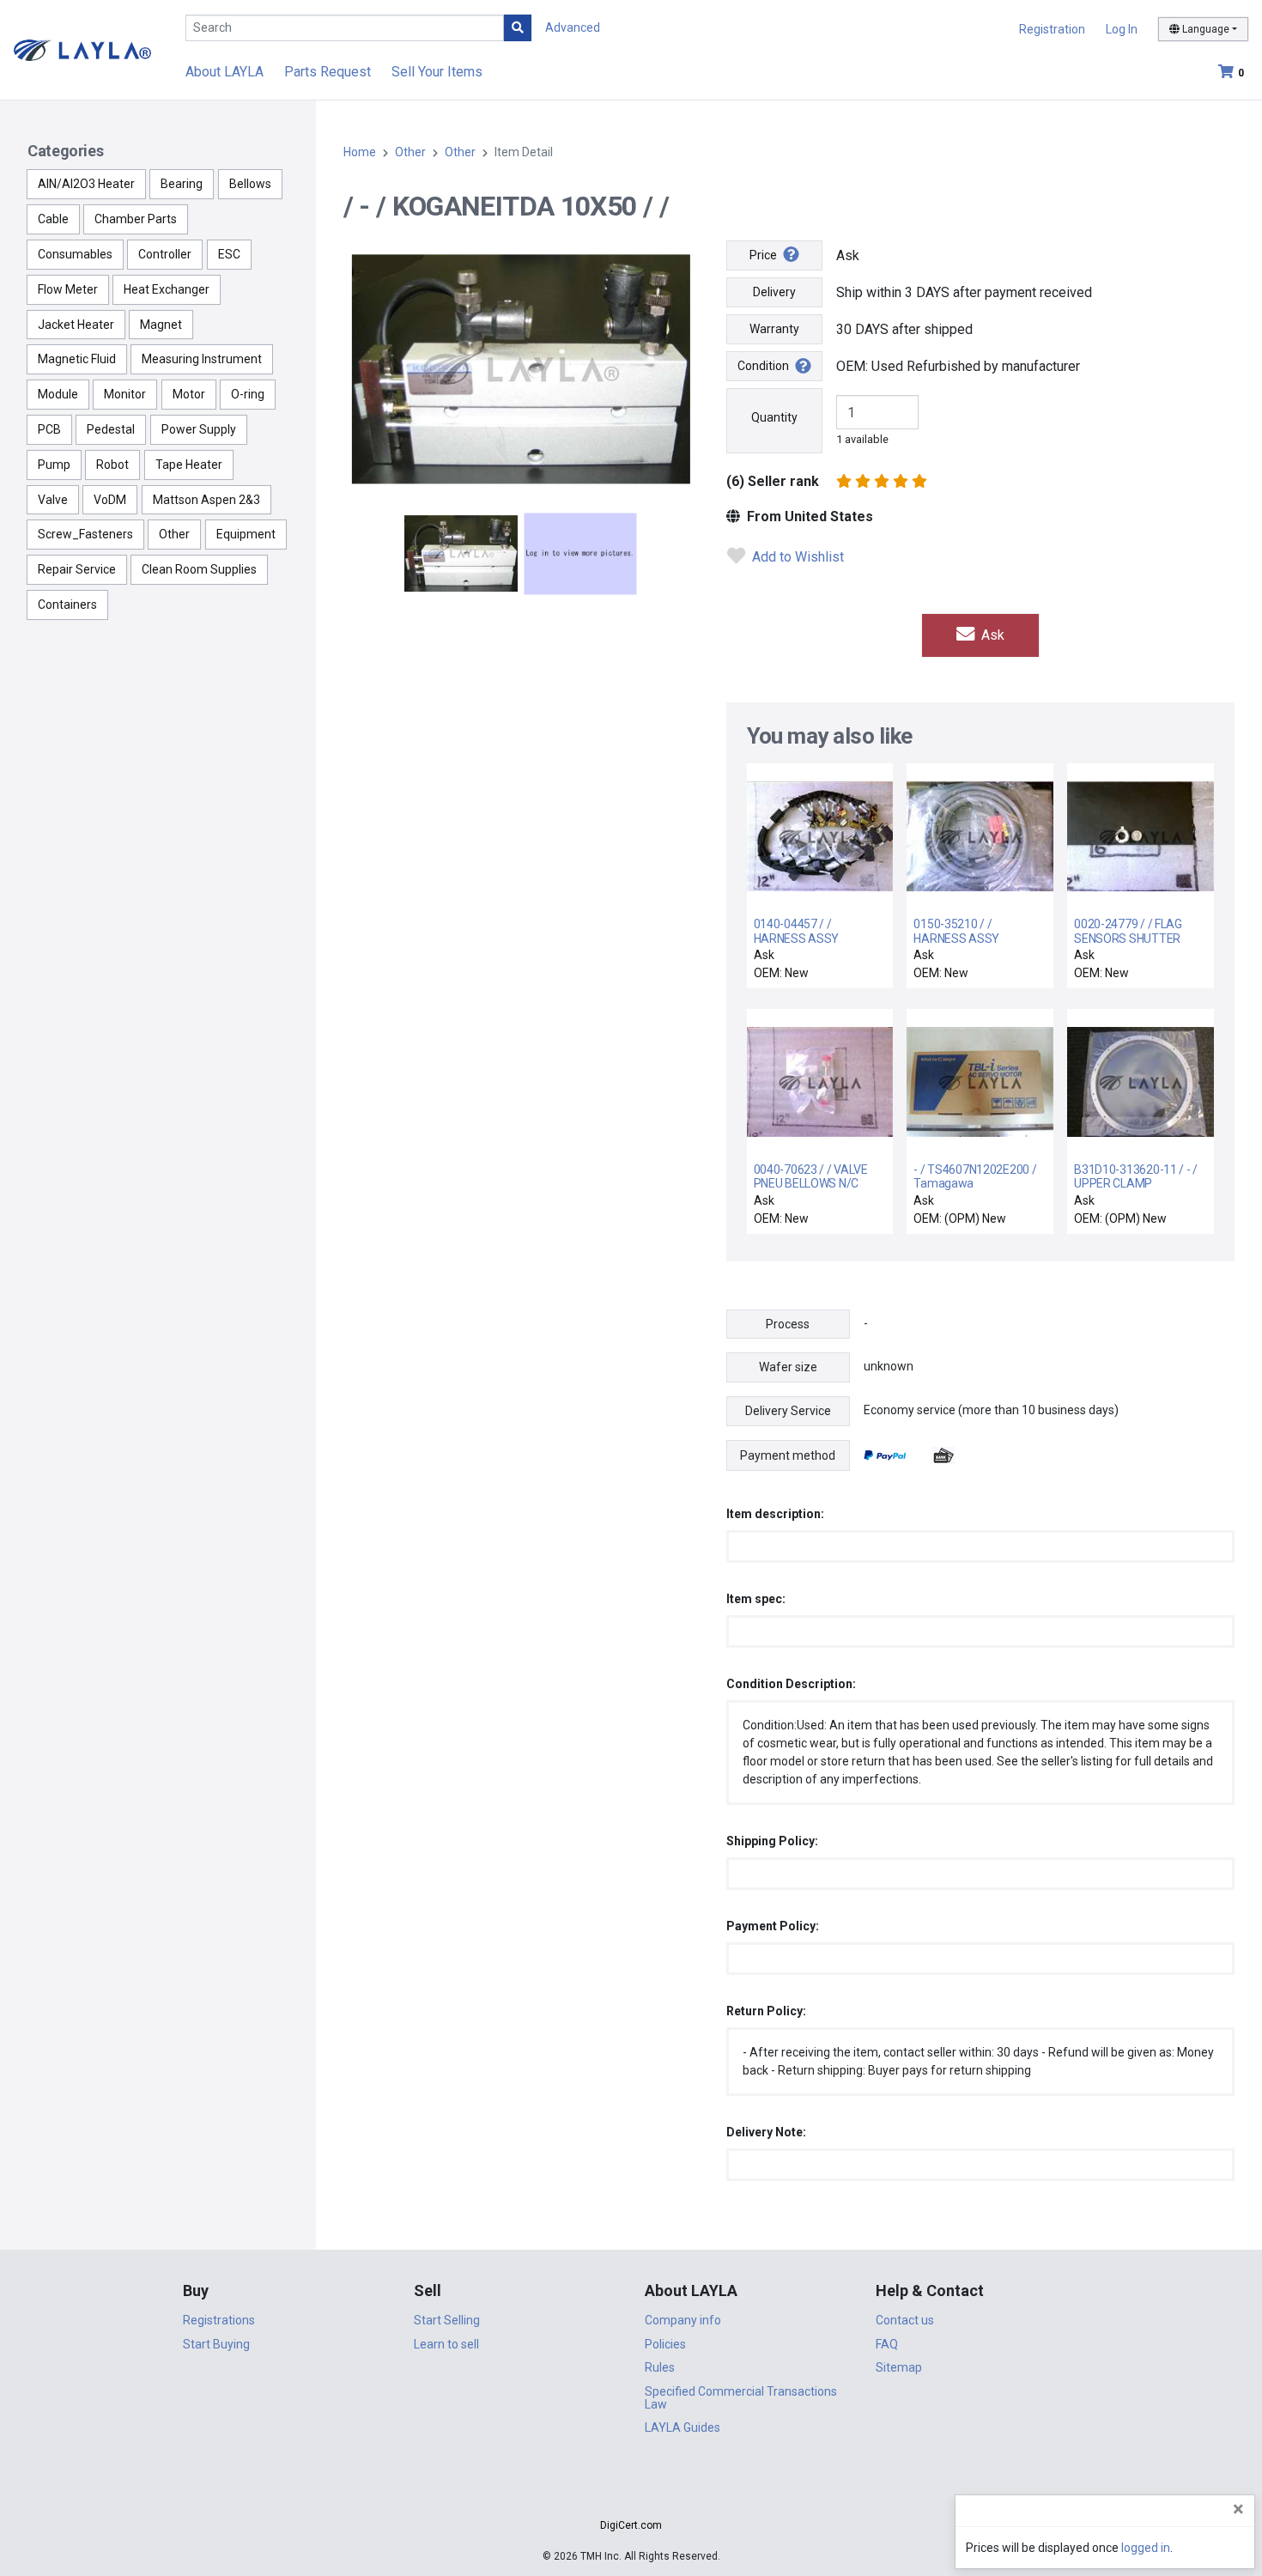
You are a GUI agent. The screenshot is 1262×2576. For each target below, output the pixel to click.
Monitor (125, 394)
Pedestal (111, 429)
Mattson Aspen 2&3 (206, 500)
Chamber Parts (136, 219)
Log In (1122, 29)
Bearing (182, 184)
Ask (991, 635)
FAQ (887, 2344)
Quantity (774, 417)
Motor (189, 394)
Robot (112, 465)
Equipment (246, 534)
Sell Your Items (437, 72)
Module (58, 394)
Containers (67, 605)
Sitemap (899, 2367)
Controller (165, 254)
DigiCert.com (631, 2525)
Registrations (219, 2320)
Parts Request (328, 72)
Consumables (75, 254)
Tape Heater (189, 465)
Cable (53, 219)
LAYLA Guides (683, 2427)
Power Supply (199, 429)
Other (174, 534)
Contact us (905, 2320)
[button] (631, 2495)
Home (360, 152)
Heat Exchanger (167, 289)
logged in (1146, 2548)
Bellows (250, 184)
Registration (1052, 29)
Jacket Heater (76, 325)
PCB (49, 429)
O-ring (248, 394)
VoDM (110, 500)
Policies (665, 2344)
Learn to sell (446, 2344)
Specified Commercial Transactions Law (741, 2398)
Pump (54, 465)
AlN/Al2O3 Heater (86, 184)
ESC (229, 254)
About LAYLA (224, 72)
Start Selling (447, 2320)
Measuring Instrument (202, 359)
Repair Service (77, 569)
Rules (660, 2367)
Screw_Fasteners (85, 534)
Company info (683, 2320)
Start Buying (216, 2344)
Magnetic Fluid (77, 359)
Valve (53, 500)
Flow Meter (68, 289)
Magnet (161, 325)
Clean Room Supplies (199, 569)
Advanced (573, 27)
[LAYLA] (82, 49)
